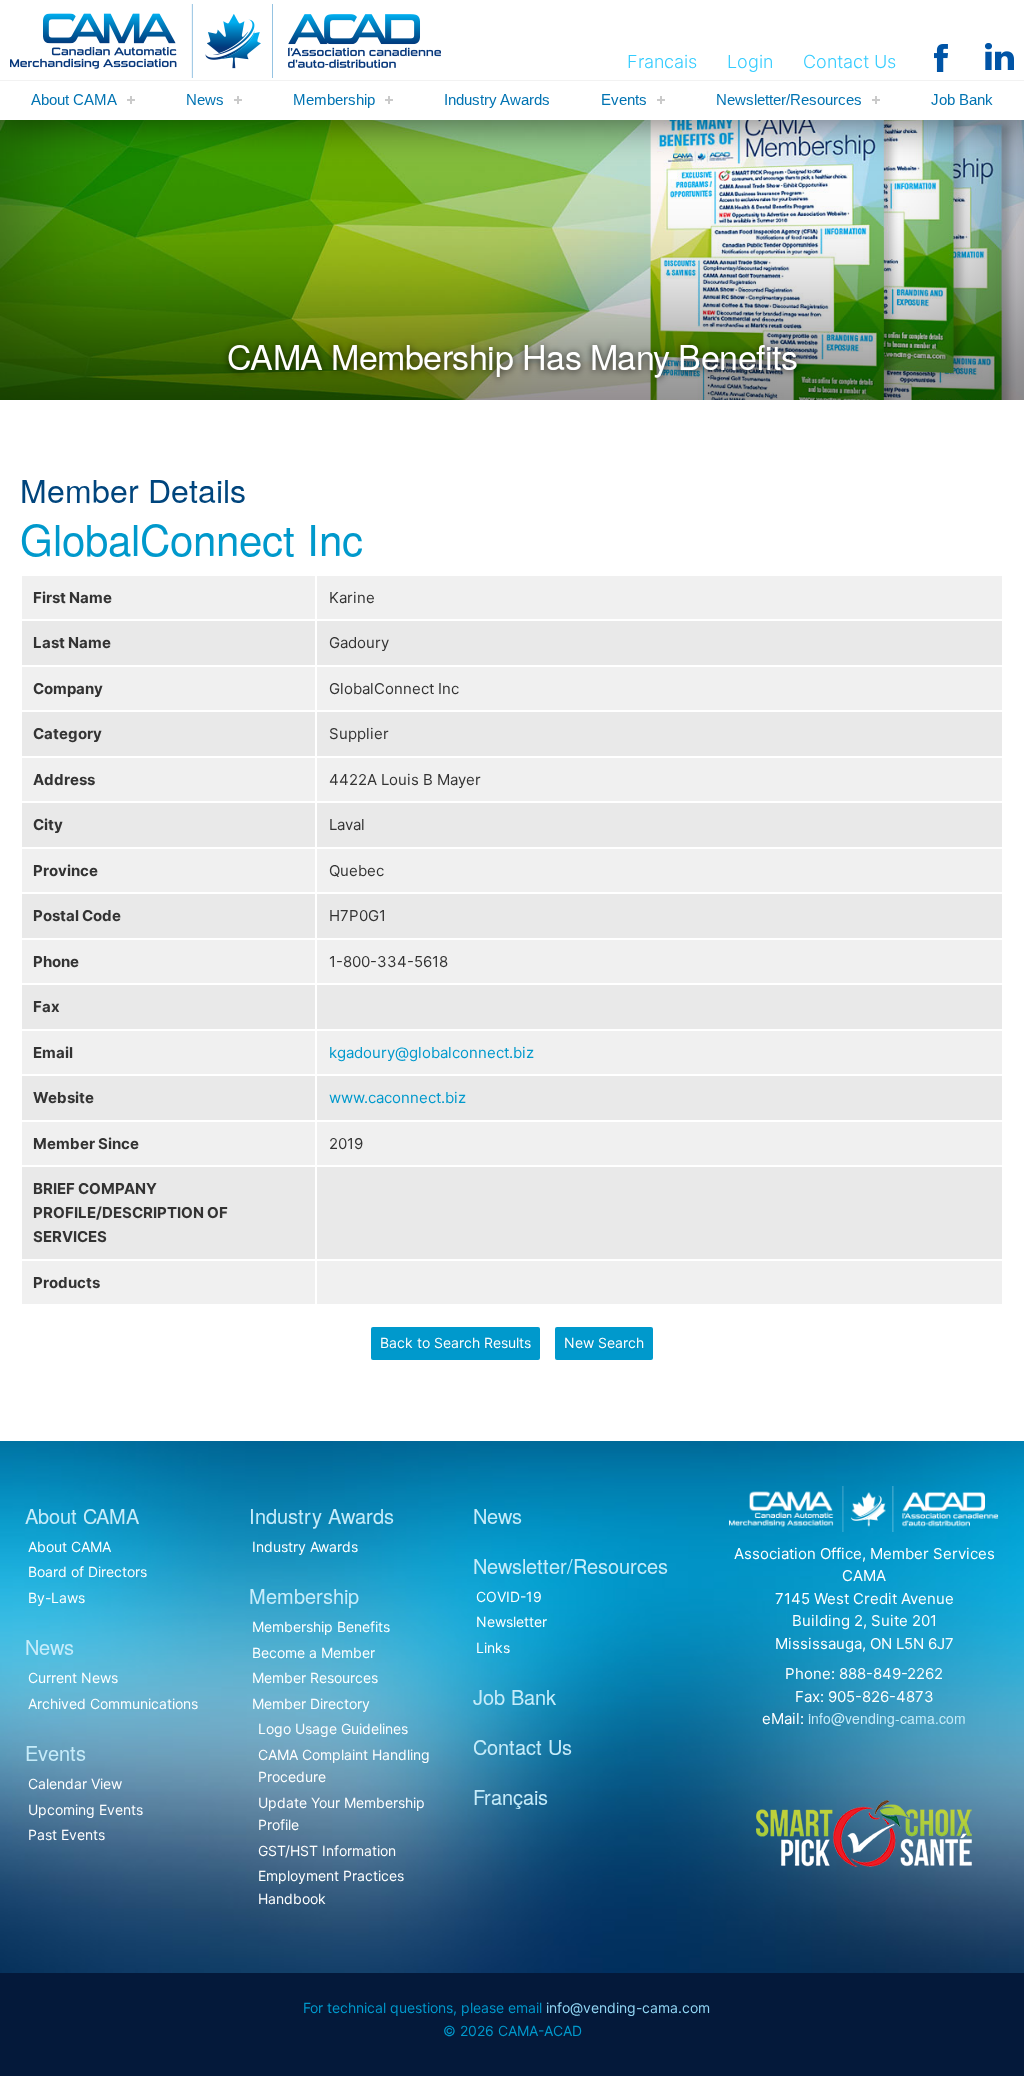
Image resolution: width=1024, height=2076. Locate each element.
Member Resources (315, 1677)
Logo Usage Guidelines (333, 1728)
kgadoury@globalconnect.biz (431, 1052)
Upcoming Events (85, 1809)
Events (624, 99)
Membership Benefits (321, 1626)
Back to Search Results (455, 1342)
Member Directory (311, 1703)
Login (750, 61)
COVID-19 (509, 1596)
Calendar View (75, 1783)
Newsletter (511, 1621)
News (205, 99)
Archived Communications (113, 1703)
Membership (334, 99)
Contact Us (849, 61)
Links (493, 1647)
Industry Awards (497, 99)
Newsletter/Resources (789, 99)
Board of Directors (87, 1571)
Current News (73, 1677)
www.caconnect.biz (397, 1097)
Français (510, 1796)
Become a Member (313, 1652)
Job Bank (962, 99)
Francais (662, 61)
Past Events (66, 1834)
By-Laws (56, 1597)
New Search (604, 1342)
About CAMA (74, 99)
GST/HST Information (327, 1850)
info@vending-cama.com (887, 1718)
